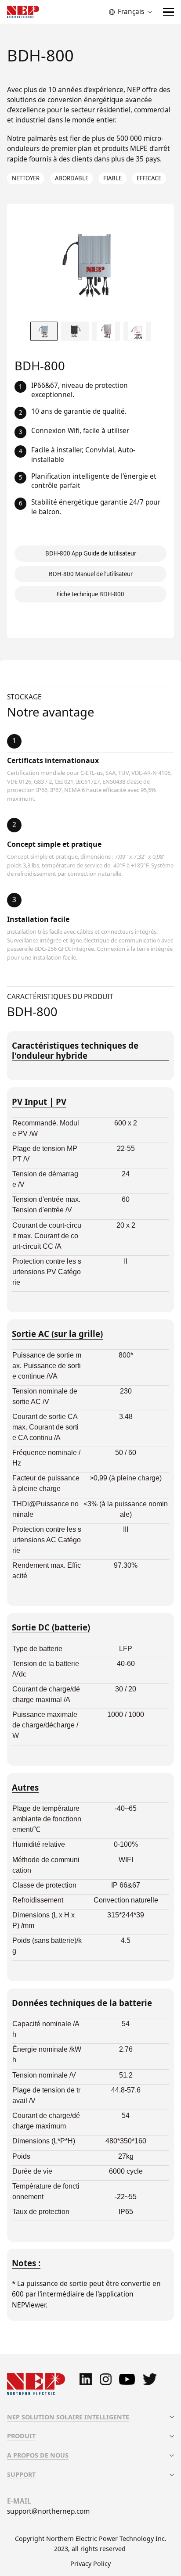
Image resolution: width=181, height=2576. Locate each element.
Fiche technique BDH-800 (90, 594)
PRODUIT (21, 2436)
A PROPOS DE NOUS (38, 2455)
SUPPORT (21, 2474)
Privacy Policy (90, 2563)
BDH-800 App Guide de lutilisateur (91, 553)
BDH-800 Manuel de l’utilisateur (91, 574)
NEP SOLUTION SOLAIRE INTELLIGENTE (68, 2417)
